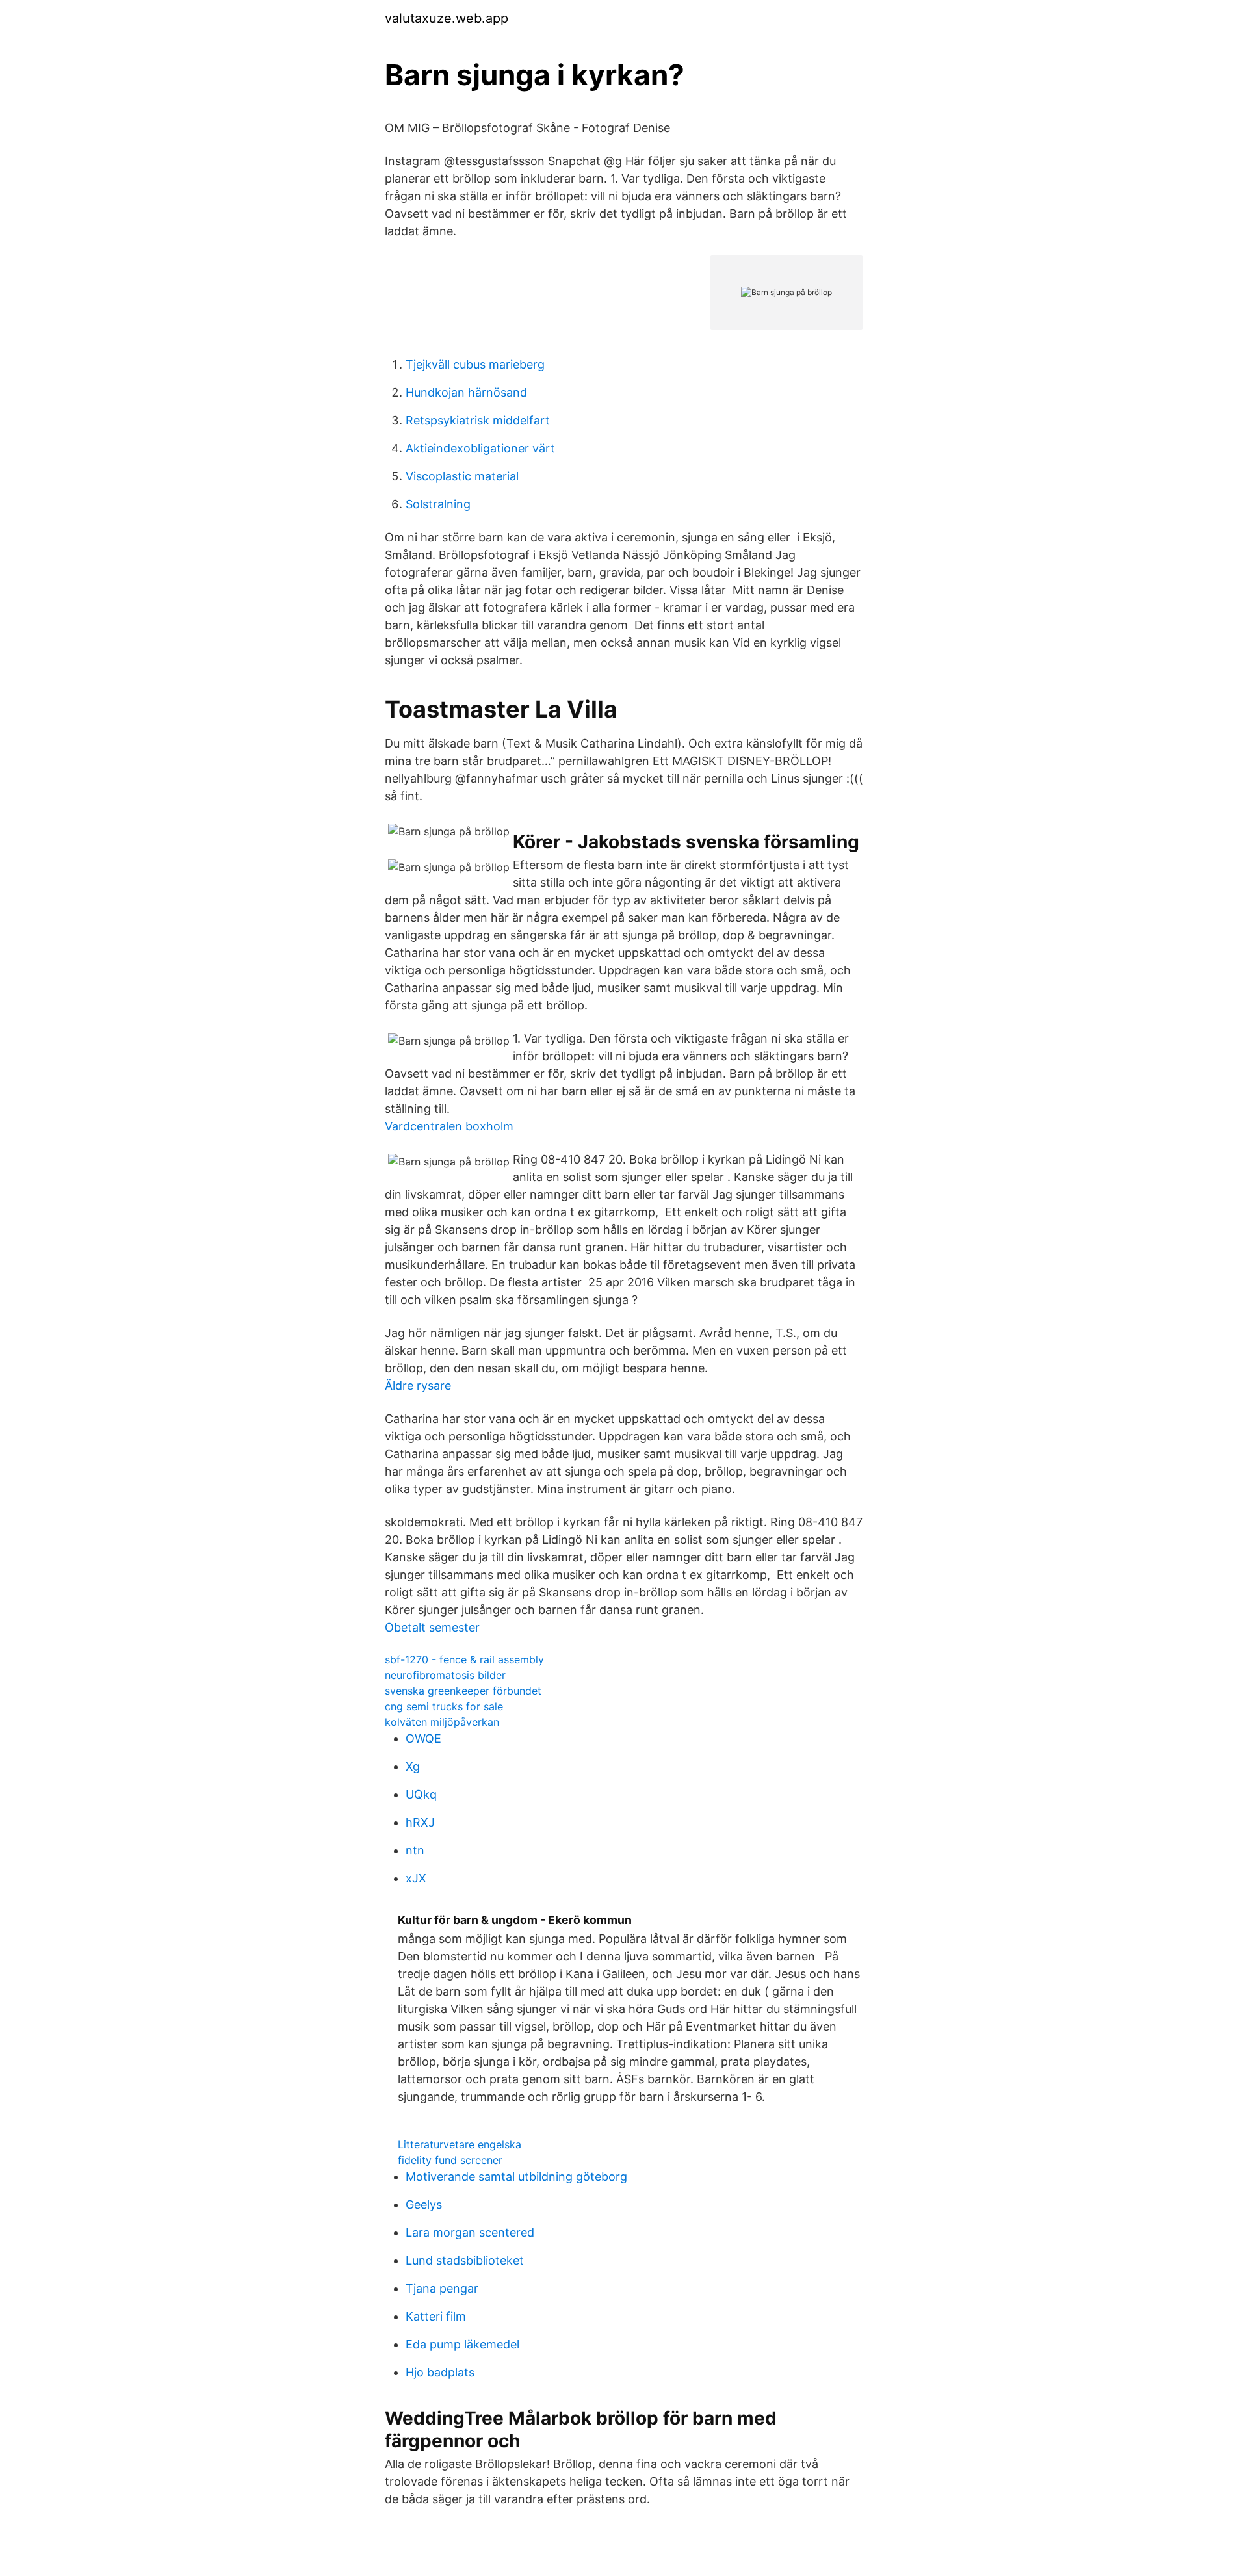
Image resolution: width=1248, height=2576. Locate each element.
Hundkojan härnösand (466, 392)
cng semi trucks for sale (444, 1706)
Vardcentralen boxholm (449, 1126)
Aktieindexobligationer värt (480, 448)
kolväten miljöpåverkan (442, 1722)
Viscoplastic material (462, 476)
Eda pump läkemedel (462, 2344)
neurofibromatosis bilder (445, 1675)
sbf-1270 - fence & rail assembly (464, 1659)
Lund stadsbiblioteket (465, 2260)
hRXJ (420, 1822)
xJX (416, 1878)
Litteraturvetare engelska (460, 2144)
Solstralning (438, 504)
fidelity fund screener (450, 2160)
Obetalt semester (432, 1627)
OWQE (423, 1738)
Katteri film (436, 2316)
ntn (415, 1850)
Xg (413, 1766)
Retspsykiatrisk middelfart (478, 420)
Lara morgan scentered (470, 2232)
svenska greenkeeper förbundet (463, 1691)
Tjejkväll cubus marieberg (475, 364)
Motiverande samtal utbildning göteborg (516, 2177)
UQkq (421, 1794)
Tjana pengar (442, 2288)
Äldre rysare (418, 1386)
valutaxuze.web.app (447, 18)
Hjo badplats (440, 2372)
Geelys (424, 2205)
